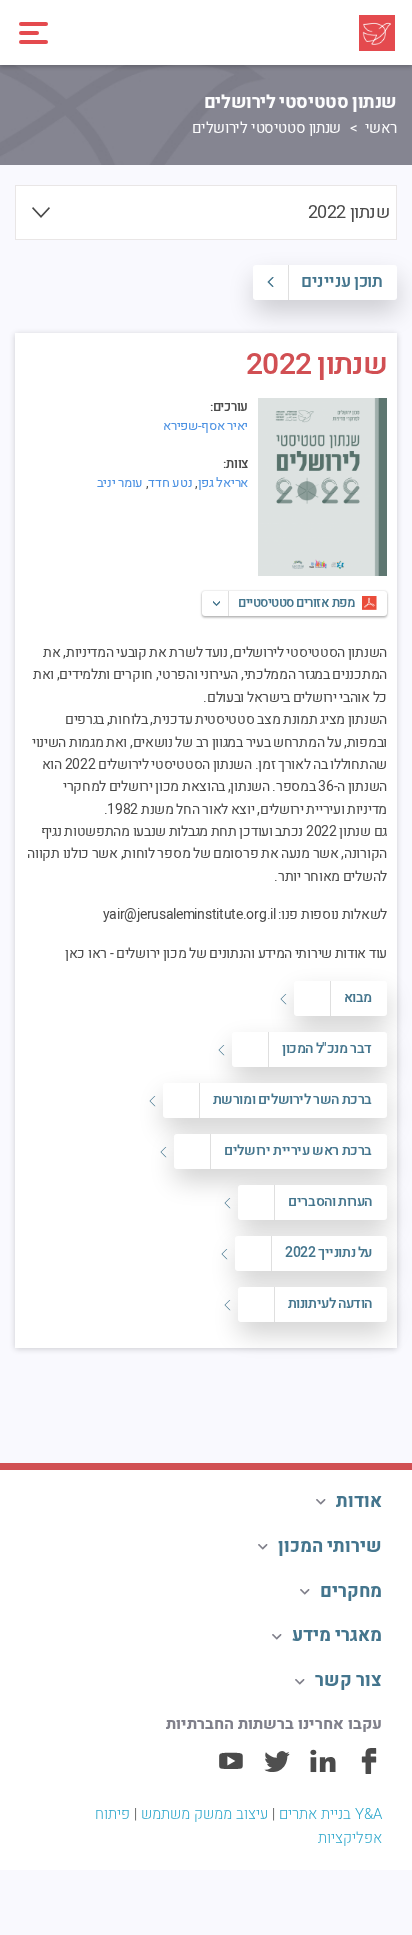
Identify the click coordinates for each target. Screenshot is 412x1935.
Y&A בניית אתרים (330, 1814)
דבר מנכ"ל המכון (327, 1048)
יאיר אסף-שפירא (205, 425)
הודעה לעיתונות (330, 1303)
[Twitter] (277, 1770)
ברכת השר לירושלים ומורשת (292, 1099)
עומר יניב (120, 482)
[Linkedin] (323, 1770)
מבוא (358, 997)
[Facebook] (369, 1770)
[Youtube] (231, 1770)
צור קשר (348, 1680)
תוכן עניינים (341, 281)
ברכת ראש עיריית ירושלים (298, 1150)
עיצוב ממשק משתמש (204, 1814)
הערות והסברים (330, 1201)
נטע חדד (170, 482)
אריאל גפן (223, 482)
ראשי (381, 128)
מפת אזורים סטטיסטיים (296, 602)
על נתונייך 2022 (328, 1252)
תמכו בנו (353, 1395)
